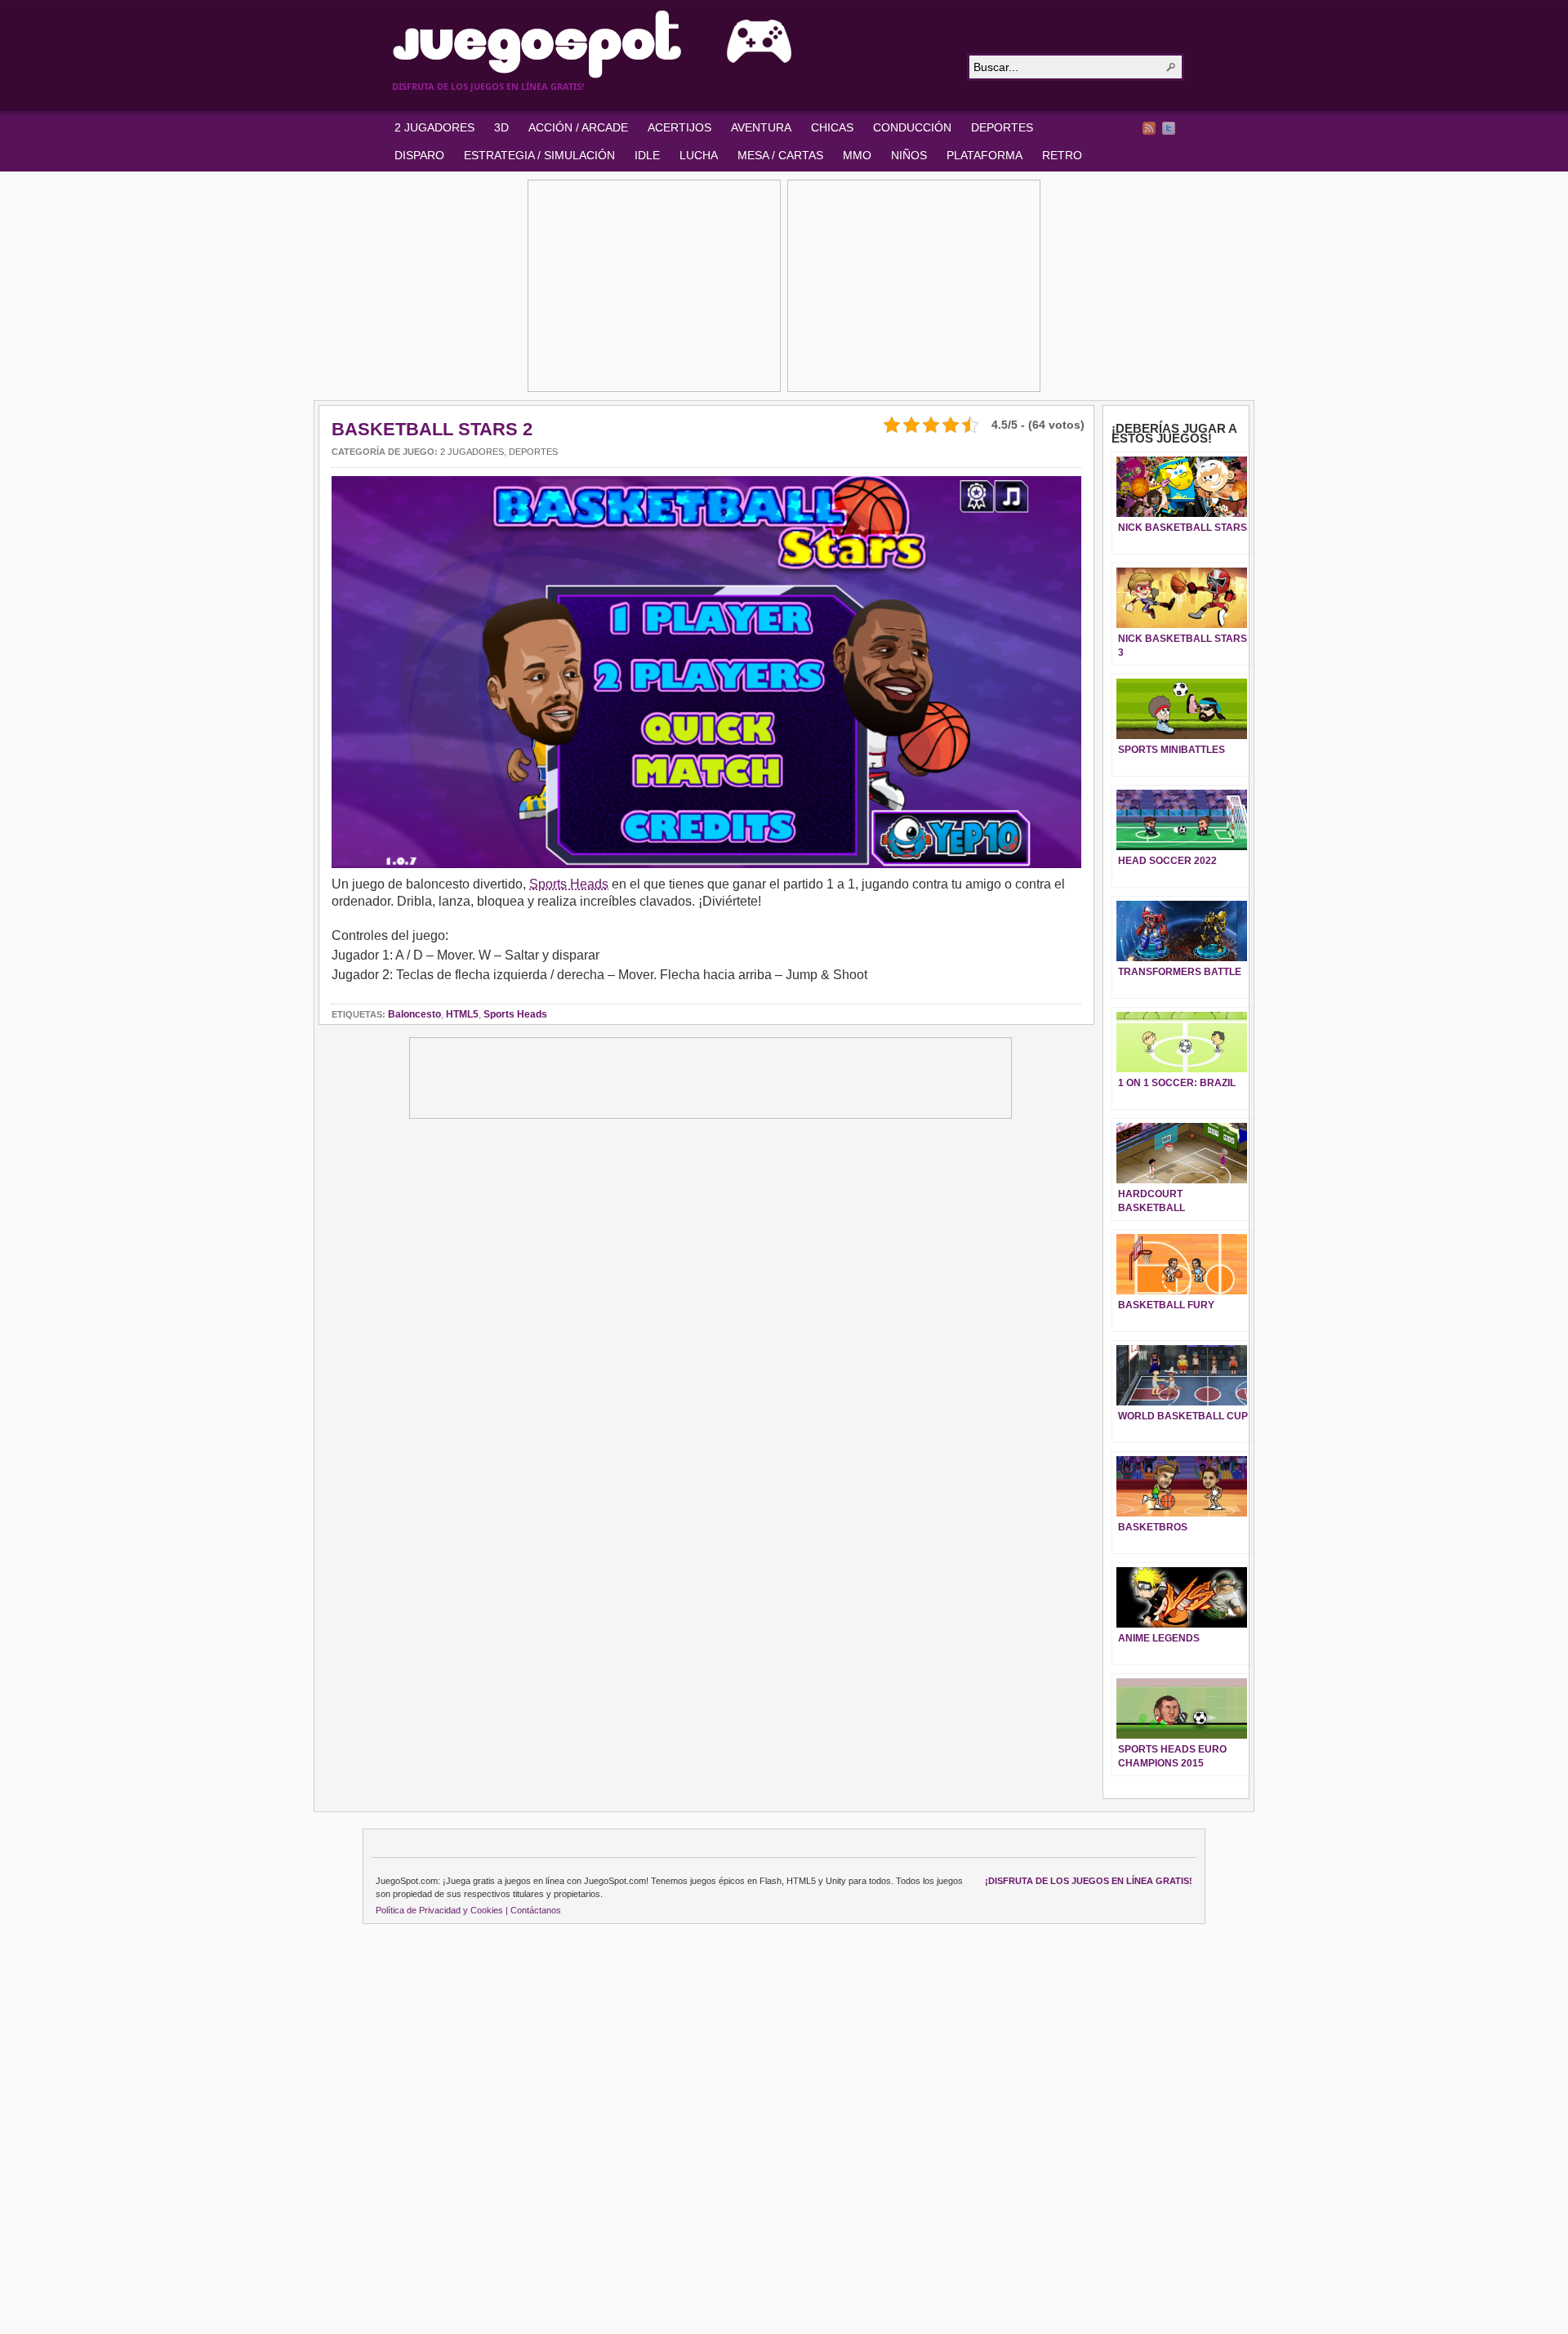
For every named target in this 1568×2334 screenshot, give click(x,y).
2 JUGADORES (434, 127)
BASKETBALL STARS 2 (432, 429)
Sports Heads (569, 884)
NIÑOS (909, 155)
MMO (857, 155)
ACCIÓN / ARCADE (578, 127)
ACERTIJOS (679, 127)
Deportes (533, 452)
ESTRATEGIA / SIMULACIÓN (539, 155)
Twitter (1169, 128)
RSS (1149, 128)
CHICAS (832, 127)
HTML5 (462, 1014)
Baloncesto (414, 1014)
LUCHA (699, 155)
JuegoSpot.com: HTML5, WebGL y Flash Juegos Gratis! (670, 44)
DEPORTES (1002, 127)
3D (501, 127)
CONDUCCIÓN (912, 127)
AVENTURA (761, 127)
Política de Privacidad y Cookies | (442, 1910)
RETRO (1062, 155)
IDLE (647, 155)
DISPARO (419, 155)
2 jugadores (472, 452)
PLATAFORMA (984, 155)
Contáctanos (536, 1910)
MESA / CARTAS (780, 155)
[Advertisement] (654, 286)
